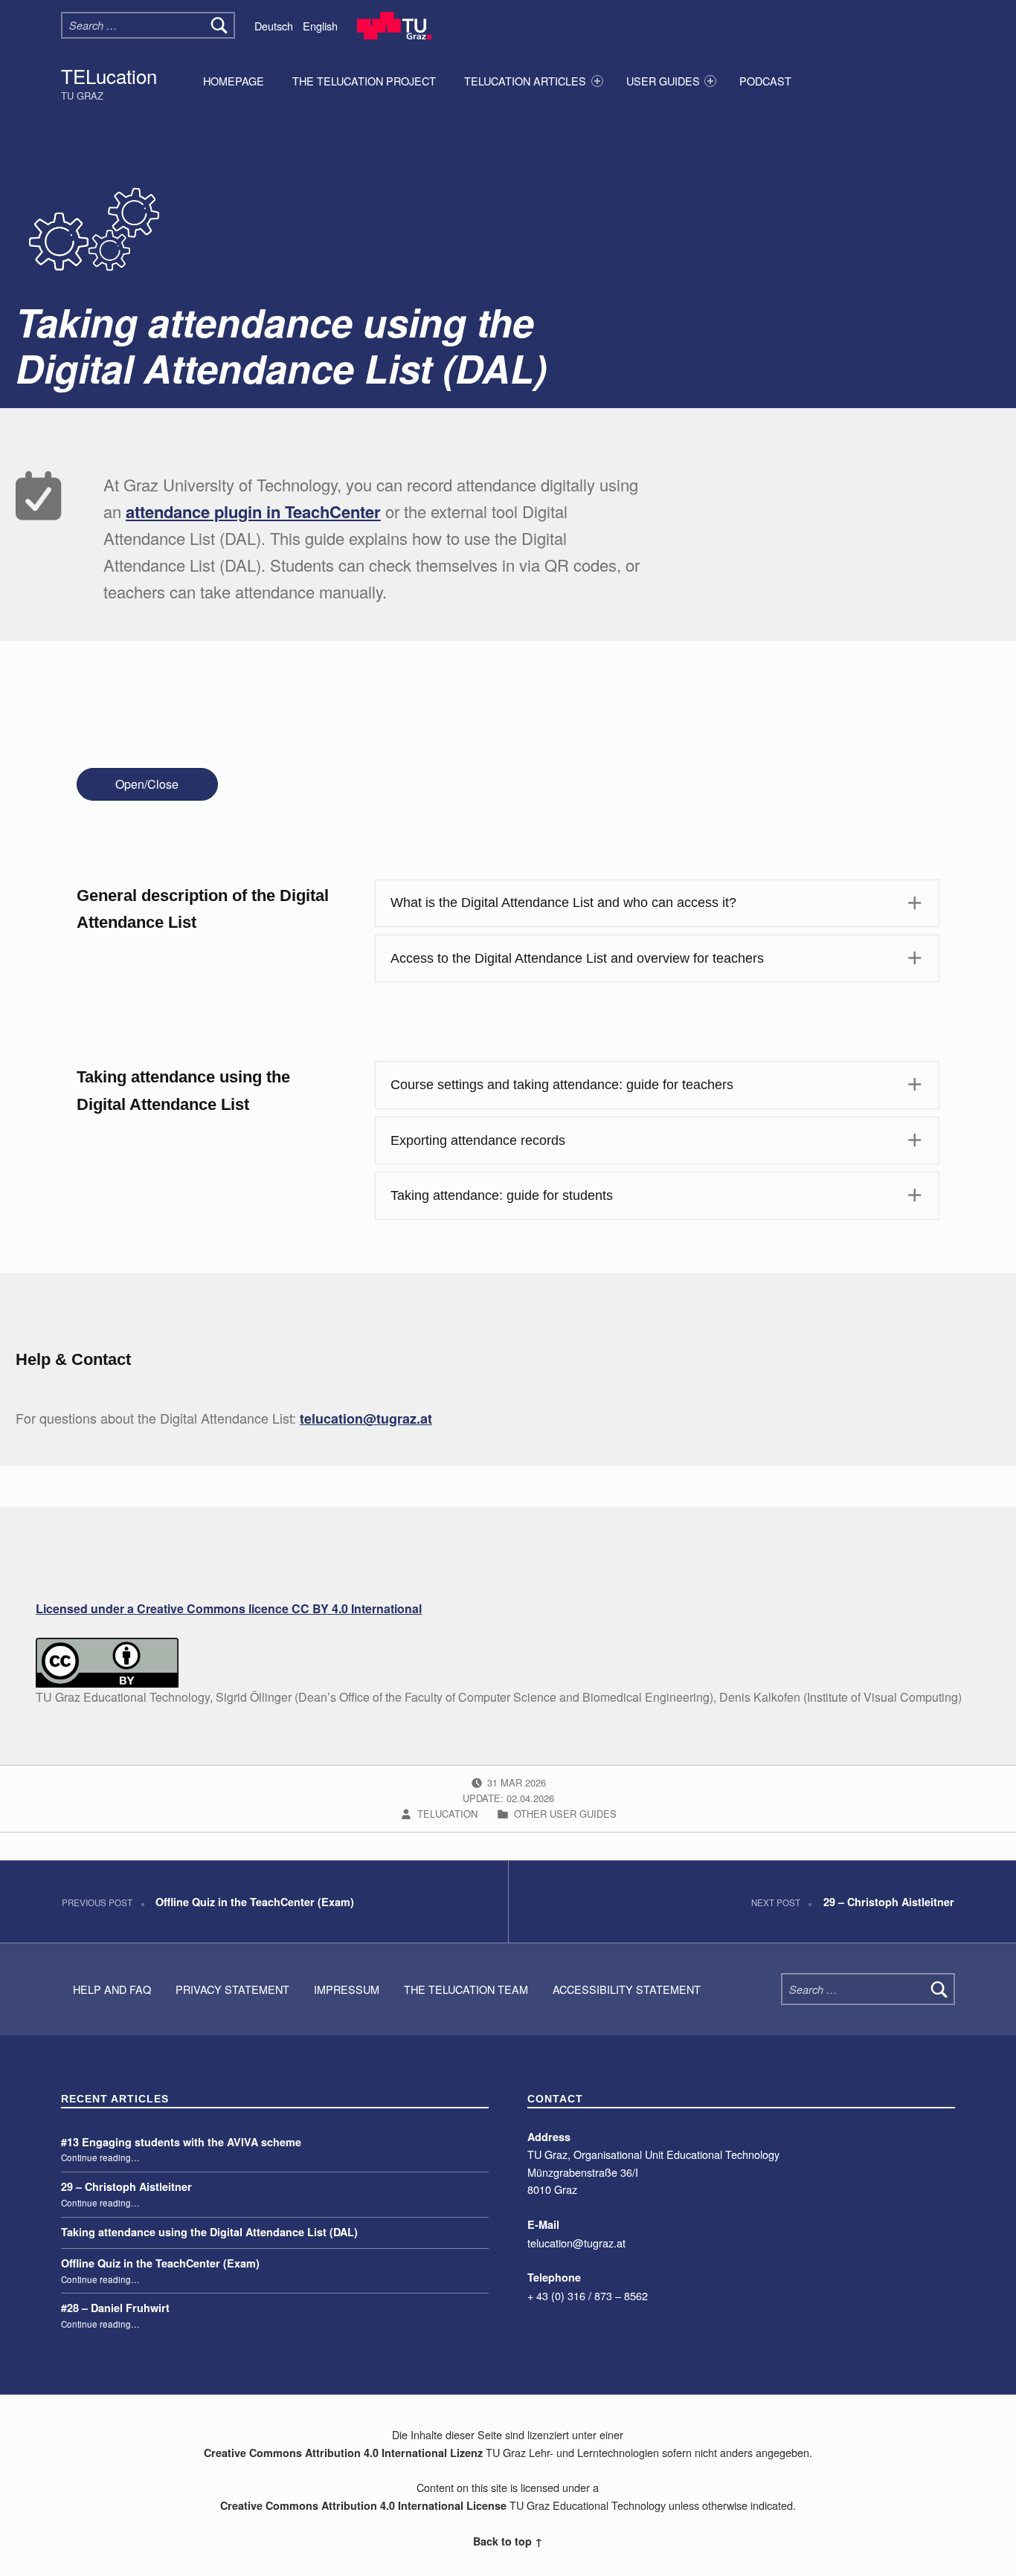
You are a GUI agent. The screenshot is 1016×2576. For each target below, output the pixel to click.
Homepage (234, 81)
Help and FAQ (112, 1989)
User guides (663, 81)
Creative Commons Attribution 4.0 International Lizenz (343, 2453)
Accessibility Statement (627, 1989)
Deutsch (274, 26)
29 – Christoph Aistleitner (126, 2186)
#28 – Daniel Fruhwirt (115, 2308)
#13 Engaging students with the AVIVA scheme (181, 2142)
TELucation (109, 75)
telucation (449, 1814)
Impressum (347, 1989)
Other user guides (565, 1814)
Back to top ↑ (508, 2541)
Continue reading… (100, 2157)
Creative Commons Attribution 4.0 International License (363, 2505)
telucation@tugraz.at (366, 1418)
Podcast (765, 81)
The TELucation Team (466, 1989)
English (320, 26)
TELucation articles (525, 81)
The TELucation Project (364, 81)
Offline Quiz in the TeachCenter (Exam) (160, 2263)
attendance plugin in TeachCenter (253, 511)
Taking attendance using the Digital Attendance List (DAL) (209, 2232)
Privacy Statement (232, 1989)
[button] (657, 903)
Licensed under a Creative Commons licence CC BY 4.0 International (229, 1608)
